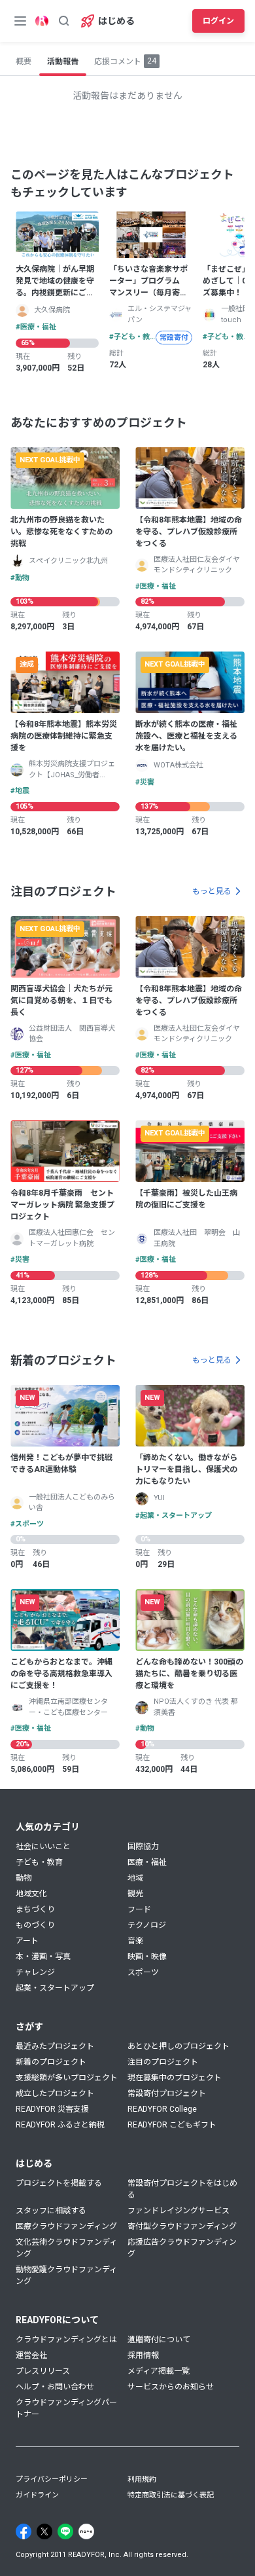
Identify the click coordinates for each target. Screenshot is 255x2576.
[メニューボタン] (20, 21)
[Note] (86, 2531)
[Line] (65, 2531)
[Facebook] (24, 2531)
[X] (44, 2531)
